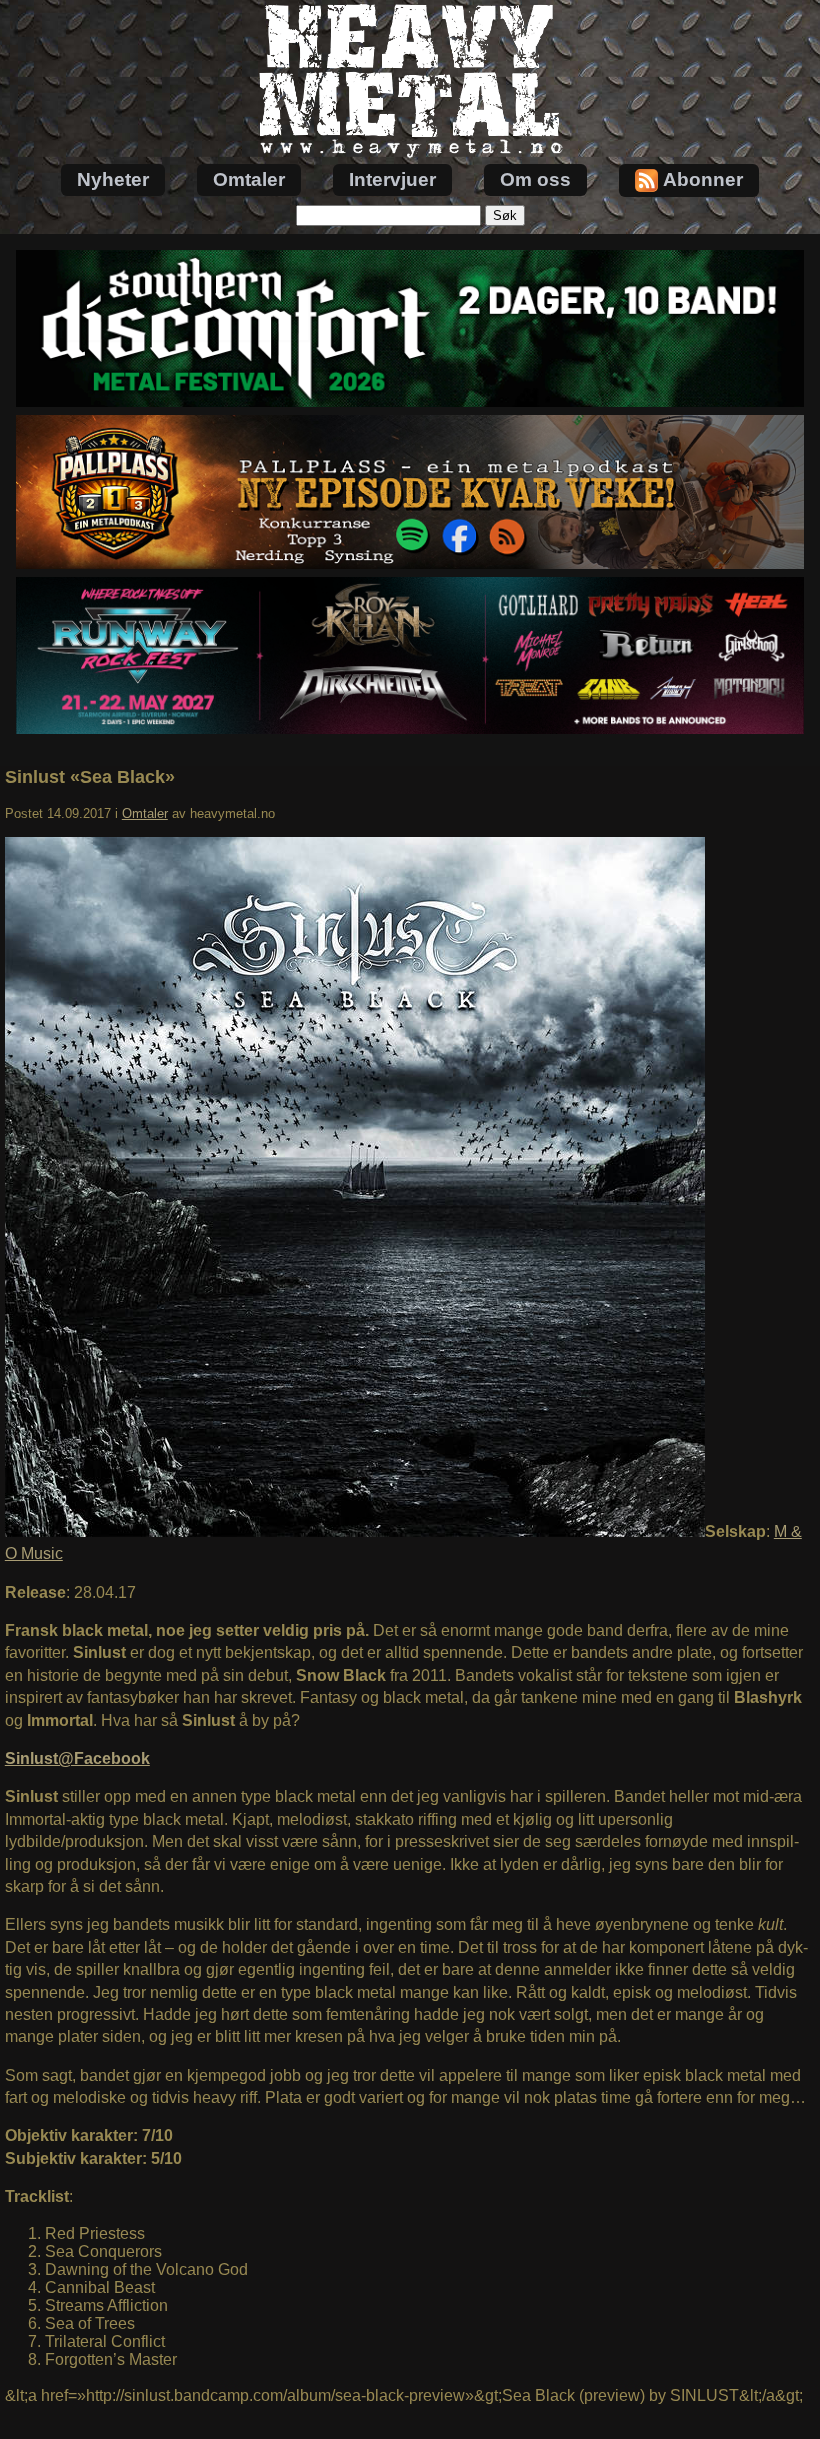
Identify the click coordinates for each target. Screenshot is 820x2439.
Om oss (535, 179)
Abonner (703, 179)
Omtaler (249, 179)
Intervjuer (392, 179)
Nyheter (113, 179)
